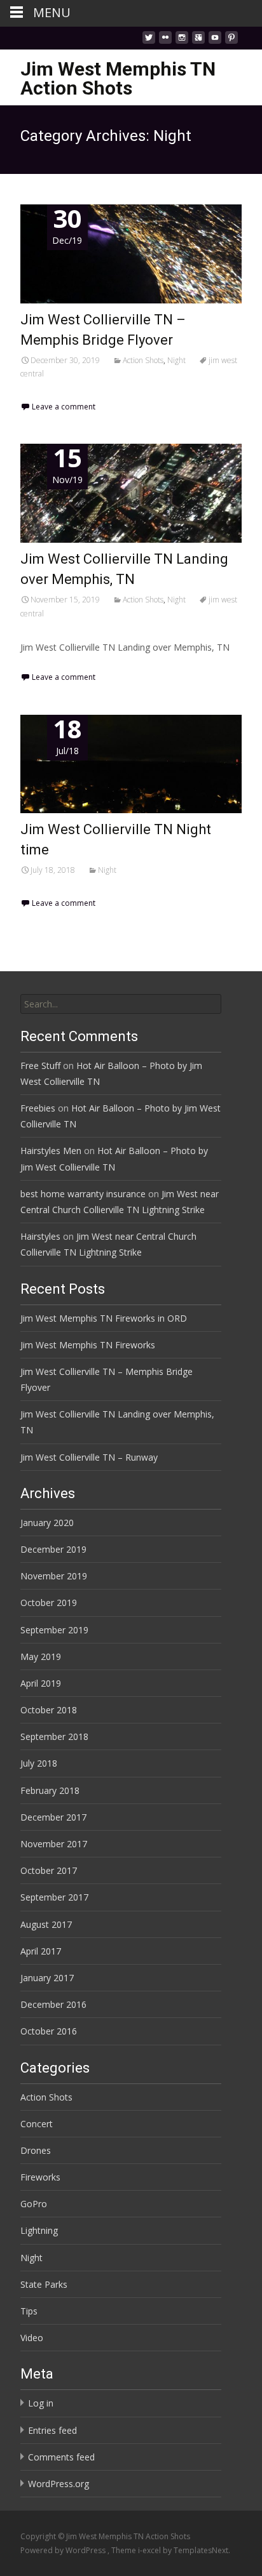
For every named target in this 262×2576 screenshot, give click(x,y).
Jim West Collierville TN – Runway (89, 1457)
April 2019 (41, 1683)
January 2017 (47, 1978)
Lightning (39, 2230)
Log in (41, 2403)
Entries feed (52, 2430)
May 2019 (41, 1656)
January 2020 (47, 1523)
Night (176, 360)
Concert (37, 2124)
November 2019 (54, 1576)
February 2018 (50, 1790)
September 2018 (54, 1736)
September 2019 (54, 1630)
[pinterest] (231, 41)
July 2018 (39, 1763)
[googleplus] (198, 41)
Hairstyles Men (51, 1151)
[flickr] (165, 41)
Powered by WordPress (64, 2550)
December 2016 (53, 2004)
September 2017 (54, 1897)
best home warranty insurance (83, 1194)
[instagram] (182, 41)
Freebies (38, 1108)
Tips (29, 2311)
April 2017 (41, 1951)
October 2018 (49, 1710)
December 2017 (53, 1817)
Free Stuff (40, 1066)
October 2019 (49, 1603)
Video (32, 2338)
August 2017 (46, 1924)
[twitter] (149, 41)
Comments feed (61, 2457)
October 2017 (49, 1870)
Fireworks (40, 2177)
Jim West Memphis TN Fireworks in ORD (104, 1318)
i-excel (150, 2550)
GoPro (34, 2204)
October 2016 (49, 2031)
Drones (36, 2150)
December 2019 (53, 1549)
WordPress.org (59, 2484)
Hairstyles (40, 1236)
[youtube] (215, 41)
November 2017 (54, 1844)
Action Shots (143, 360)
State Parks (44, 2284)
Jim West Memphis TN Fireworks (88, 1345)
